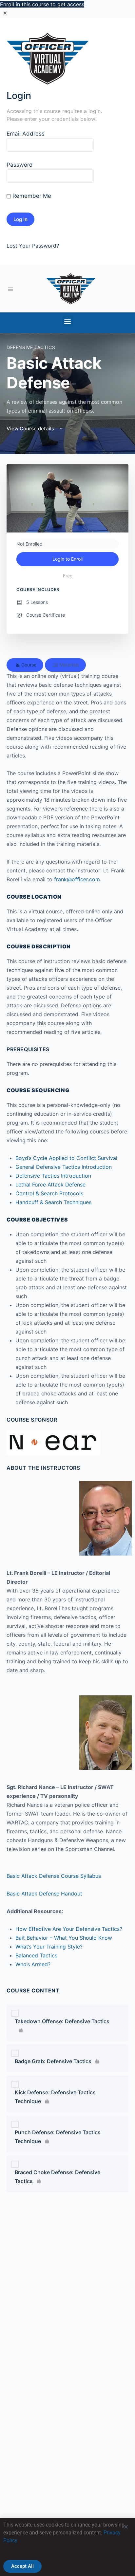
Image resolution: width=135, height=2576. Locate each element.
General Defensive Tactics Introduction (64, 1167)
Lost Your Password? (33, 246)
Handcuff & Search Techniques (53, 1202)
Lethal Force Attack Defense (50, 1185)
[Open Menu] (10, 289)
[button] (68, 321)
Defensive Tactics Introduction (53, 1176)
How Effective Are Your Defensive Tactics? (69, 1929)
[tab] (25, 665)
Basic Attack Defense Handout (44, 1894)
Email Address (26, 134)
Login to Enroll (67, 559)
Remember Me (31, 196)
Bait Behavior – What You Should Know (64, 1938)
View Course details (31, 429)
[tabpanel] (67, 1267)
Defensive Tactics (31, 347)
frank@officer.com (77, 879)
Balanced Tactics (36, 1955)
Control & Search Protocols (49, 1193)
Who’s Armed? (33, 1964)
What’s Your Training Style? (49, 1947)
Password (20, 165)
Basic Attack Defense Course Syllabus (54, 1876)
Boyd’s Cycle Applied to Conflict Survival (66, 1158)
